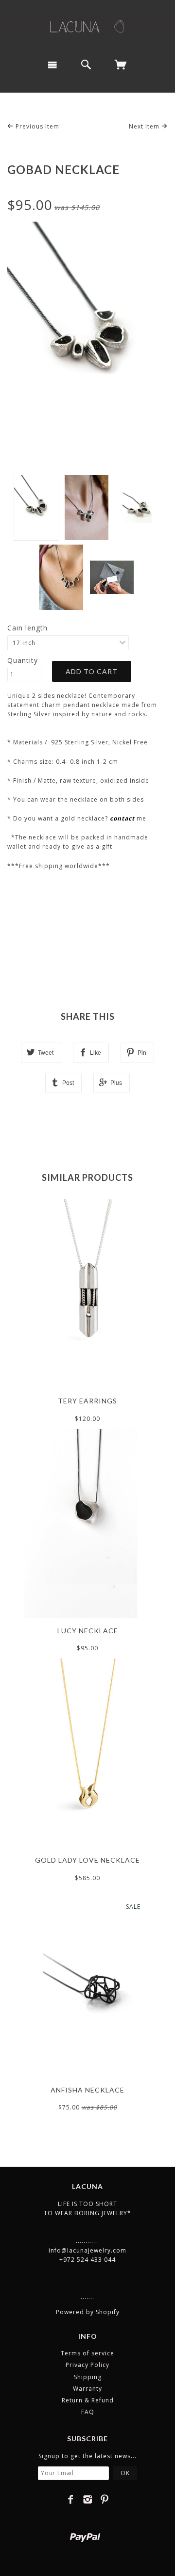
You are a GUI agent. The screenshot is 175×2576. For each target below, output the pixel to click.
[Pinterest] (105, 2499)
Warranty (87, 2389)
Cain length (27, 628)
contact (122, 818)
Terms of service (87, 2353)
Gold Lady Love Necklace (87, 1860)
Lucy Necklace (88, 1631)
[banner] (87, 26)
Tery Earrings (87, 1401)
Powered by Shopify (88, 2312)
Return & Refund (88, 2400)
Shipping (88, 2377)
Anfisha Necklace (87, 2090)
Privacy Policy (87, 2365)
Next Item (145, 126)
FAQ (88, 2412)
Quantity (23, 660)
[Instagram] (88, 2499)
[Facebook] (71, 2499)
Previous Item (36, 126)
